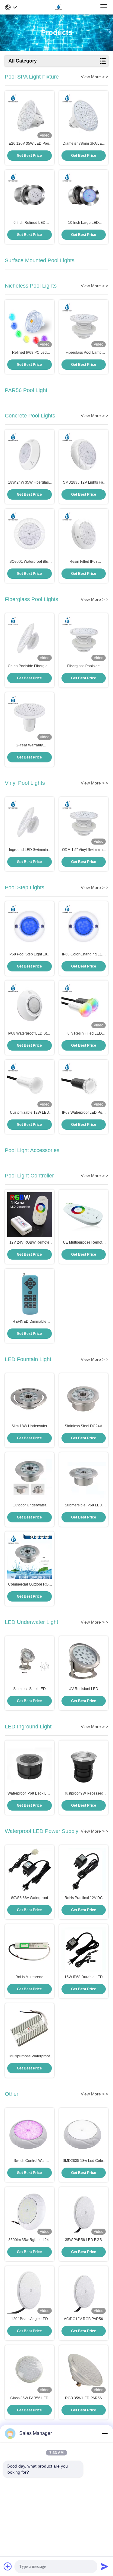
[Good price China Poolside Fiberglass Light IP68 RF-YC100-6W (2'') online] (30, 638)
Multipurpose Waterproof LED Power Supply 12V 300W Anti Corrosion (30, 2056)
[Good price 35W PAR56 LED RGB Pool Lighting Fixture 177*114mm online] (84, 2212)
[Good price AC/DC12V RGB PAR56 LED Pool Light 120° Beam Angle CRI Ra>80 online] (84, 2291)
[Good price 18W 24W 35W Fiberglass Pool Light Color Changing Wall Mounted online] (30, 455)
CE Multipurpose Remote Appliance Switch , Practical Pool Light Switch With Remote (83, 1243)
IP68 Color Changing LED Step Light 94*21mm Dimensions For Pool (83, 955)
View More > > (94, 77)
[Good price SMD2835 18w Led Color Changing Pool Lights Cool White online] (84, 2133)
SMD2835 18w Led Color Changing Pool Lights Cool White (84, 2161)
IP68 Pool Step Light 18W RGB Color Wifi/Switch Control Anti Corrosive (29, 955)
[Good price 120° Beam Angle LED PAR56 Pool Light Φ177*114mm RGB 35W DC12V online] (30, 2291)
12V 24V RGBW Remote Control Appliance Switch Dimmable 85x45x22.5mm (29, 1243)
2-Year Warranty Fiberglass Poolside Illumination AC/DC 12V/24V (30, 745)
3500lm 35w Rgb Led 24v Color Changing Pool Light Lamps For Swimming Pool (30, 2240)
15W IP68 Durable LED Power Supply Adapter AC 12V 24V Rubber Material (83, 1977)
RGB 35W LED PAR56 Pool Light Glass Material (83, 2398)
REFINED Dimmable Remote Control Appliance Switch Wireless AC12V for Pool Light (30, 1322)
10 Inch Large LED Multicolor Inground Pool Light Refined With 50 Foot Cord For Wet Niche (83, 223)
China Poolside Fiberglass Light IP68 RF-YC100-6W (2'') (30, 666)
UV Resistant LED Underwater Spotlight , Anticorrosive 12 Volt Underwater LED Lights (84, 1689)
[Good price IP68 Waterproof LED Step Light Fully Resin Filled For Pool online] (30, 1006)
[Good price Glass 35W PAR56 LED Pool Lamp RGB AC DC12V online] (30, 2370)
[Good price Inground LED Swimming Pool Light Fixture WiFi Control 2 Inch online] (30, 822)
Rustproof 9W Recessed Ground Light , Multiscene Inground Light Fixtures (84, 1794)
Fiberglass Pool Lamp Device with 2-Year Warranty (84, 353)
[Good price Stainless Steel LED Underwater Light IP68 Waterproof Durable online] (30, 1661)
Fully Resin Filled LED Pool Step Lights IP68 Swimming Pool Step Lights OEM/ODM (84, 1034)
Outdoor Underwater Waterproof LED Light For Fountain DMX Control (30, 1505)
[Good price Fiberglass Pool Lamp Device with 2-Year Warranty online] (84, 325)
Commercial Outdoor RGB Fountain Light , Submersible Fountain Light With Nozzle (30, 1585)
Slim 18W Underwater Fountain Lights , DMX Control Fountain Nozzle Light (30, 1426)
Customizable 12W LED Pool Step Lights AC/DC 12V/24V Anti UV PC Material (30, 1113)
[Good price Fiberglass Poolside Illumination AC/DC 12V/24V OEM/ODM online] (84, 638)
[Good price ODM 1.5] (84, 822)
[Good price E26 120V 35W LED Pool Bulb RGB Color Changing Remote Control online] (30, 116)
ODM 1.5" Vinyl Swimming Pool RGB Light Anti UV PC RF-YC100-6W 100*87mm (84, 850)
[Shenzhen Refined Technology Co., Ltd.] (58, 7)
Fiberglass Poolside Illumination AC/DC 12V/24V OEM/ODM (83, 666)
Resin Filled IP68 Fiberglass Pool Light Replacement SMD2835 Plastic (84, 562)
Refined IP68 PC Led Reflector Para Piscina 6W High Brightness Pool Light (29, 353)
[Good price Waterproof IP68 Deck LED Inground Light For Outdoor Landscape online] (30, 1766)
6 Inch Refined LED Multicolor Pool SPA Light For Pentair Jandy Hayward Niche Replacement (30, 223)
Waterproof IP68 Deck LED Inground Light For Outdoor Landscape (29, 1794)
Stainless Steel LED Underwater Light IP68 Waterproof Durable (30, 1689)
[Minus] (105, 2433)
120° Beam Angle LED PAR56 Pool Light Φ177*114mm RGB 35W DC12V (29, 2319)
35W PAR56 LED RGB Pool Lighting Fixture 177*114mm (83, 2240)
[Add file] (8, 2566)
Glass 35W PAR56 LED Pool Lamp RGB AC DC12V (29, 2398)
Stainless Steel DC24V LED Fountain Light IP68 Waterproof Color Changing (84, 1426)
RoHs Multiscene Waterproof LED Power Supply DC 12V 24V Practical (29, 1977)
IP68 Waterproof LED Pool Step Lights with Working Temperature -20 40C (84, 1113)
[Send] (105, 2566)
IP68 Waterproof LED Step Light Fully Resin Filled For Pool (29, 1034)
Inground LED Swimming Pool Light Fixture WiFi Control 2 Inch (30, 850)
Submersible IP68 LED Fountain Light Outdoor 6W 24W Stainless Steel (83, 1505)
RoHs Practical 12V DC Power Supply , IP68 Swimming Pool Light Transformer (84, 1898)
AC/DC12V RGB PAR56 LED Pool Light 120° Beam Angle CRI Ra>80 (83, 2319)
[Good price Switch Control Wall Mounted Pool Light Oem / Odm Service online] (30, 2133)
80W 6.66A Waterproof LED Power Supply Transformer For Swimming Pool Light (29, 1898)
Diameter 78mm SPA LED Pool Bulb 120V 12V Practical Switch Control (84, 144)
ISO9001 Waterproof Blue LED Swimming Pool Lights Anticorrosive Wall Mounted (29, 562)
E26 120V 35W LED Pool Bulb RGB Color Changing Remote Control (30, 144)
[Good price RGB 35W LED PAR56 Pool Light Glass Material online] (84, 2370)
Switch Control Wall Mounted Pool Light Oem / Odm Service (29, 2161)
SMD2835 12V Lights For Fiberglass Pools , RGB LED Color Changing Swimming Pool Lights (84, 483)
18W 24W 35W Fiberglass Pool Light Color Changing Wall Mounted (29, 483)
